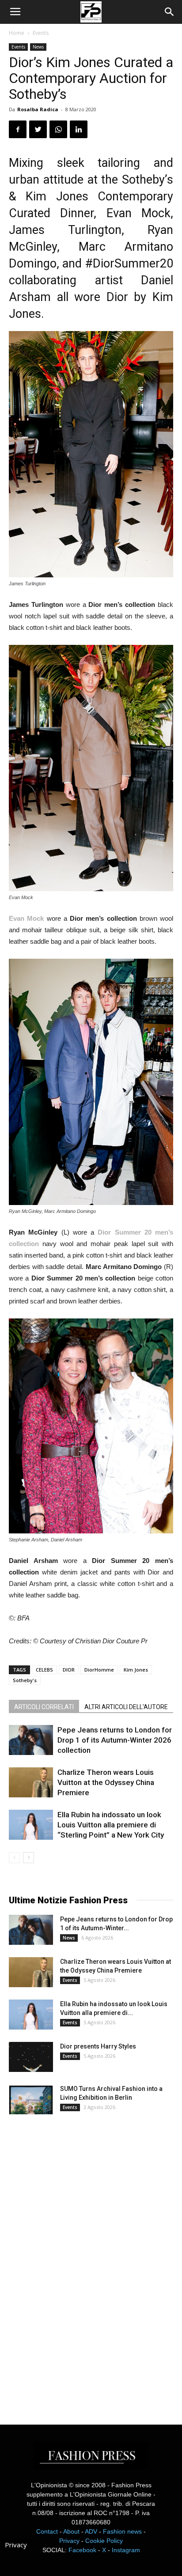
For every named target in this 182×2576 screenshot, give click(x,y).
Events (41, 33)
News (38, 47)
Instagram (126, 2550)
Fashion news (122, 2531)
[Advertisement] (75, 2262)
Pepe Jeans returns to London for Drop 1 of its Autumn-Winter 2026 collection (115, 1740)
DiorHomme (99, 1670)
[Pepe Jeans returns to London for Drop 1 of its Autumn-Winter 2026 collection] (31, 1740)
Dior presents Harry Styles (98, 2046)
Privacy (69, 2541)
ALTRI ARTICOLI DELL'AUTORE (126, 1707)
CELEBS (44, 1670)
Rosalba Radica (38, 109)
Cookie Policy (104, 2541)
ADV (91, 2531)
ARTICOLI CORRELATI (44, 1707)
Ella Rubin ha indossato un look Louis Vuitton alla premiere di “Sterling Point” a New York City (111, 1825)
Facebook (82, 2550)
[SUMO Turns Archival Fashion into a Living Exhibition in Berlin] (31, 2100)
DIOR (69, 1670)
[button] (170, 12)
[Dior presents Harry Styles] (31, 2057)
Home (17, 33)
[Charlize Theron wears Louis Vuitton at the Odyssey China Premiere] (31, 1783)
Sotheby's (25, 1680)
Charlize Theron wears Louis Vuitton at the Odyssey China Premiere (106, 1782)
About (71, 2531)
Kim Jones (136, 1670)
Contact (47, 2531)
